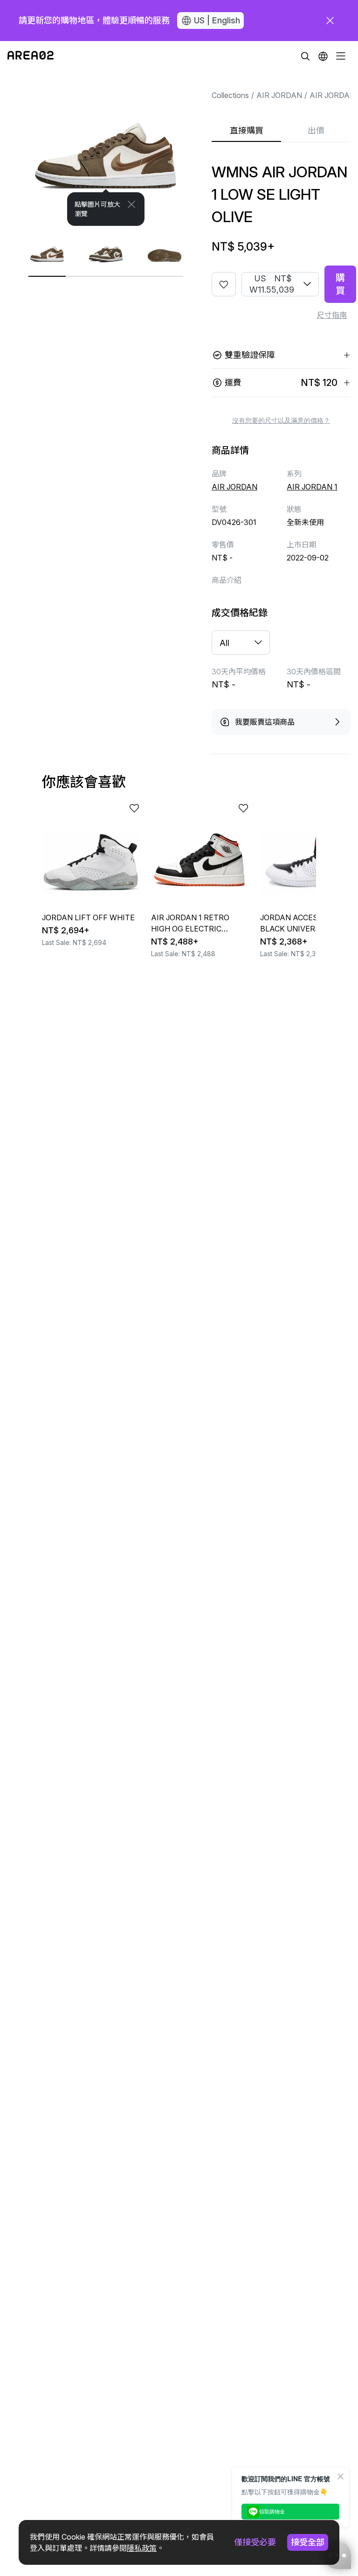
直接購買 (247, 130)
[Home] (31, 56)
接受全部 (308, 2542)
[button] (323, 56)
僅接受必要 (255, 2542)
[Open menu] (341, 56)
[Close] (131, 204)
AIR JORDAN (279, 95)
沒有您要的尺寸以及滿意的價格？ (281, 420)
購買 (340, 284)
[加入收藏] (224, 284)
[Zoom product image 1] (106, 148)
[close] (330, 21)
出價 (316, 130)
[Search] (305, 56)
